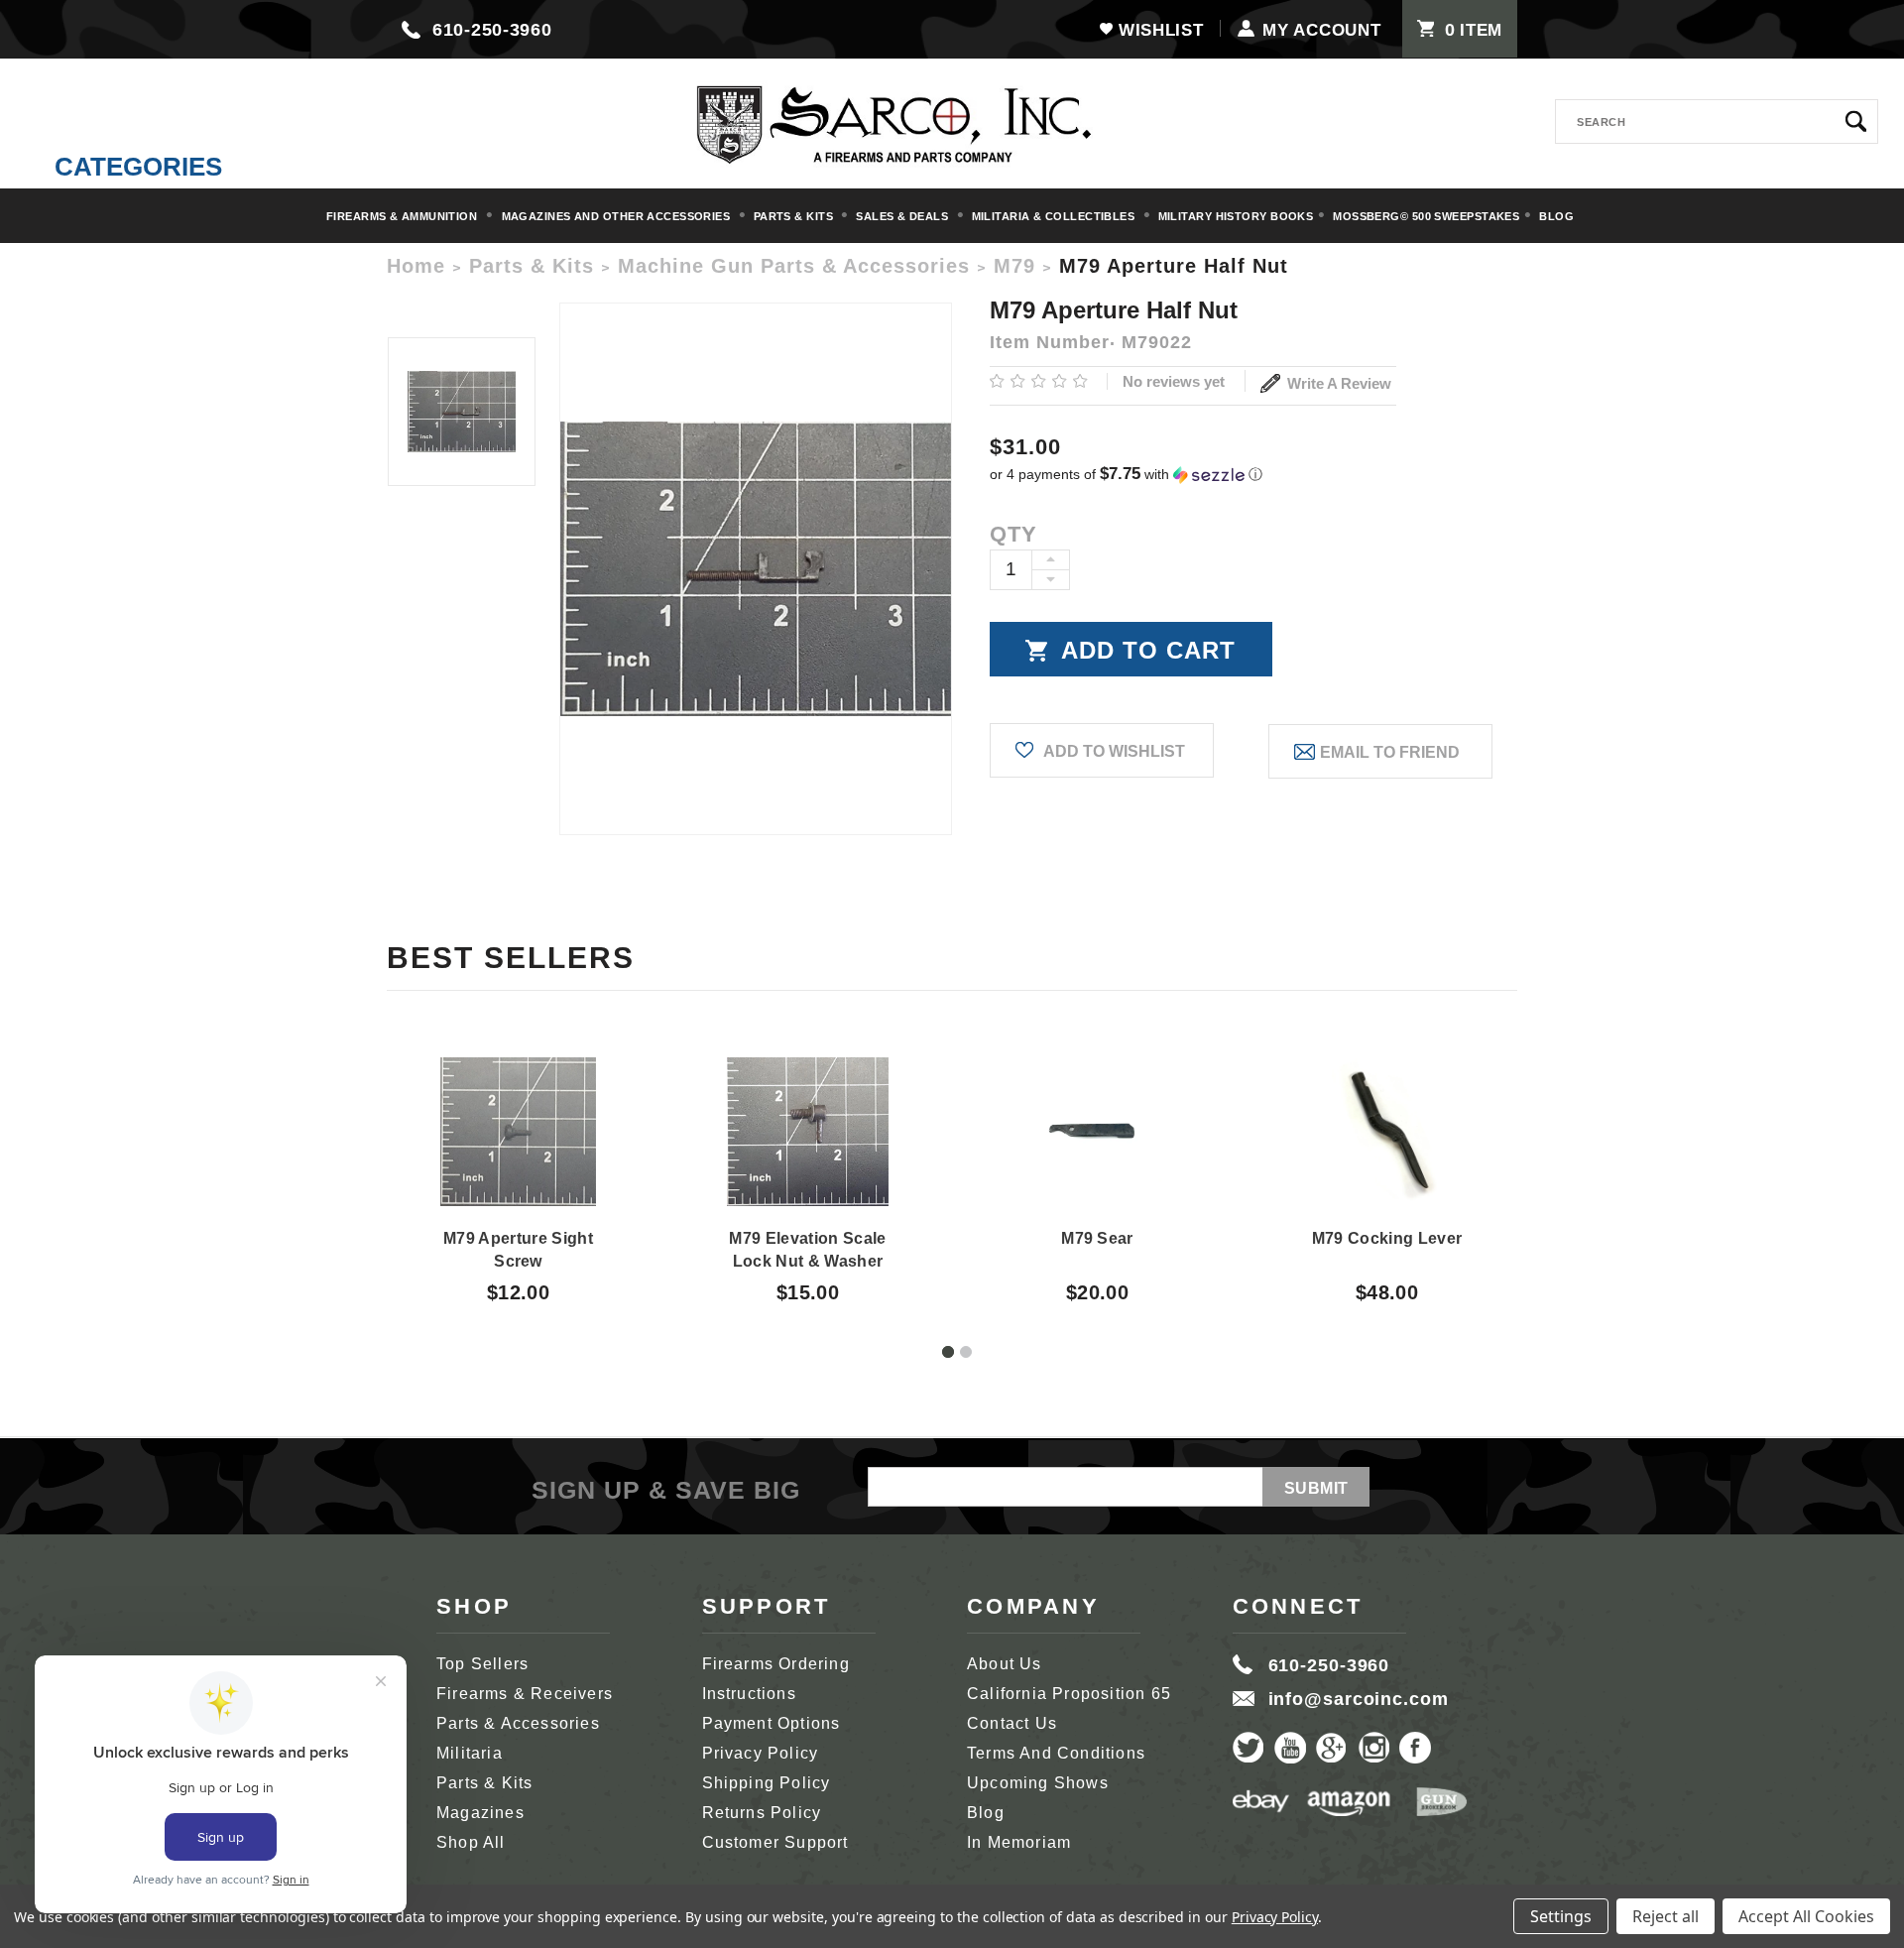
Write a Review (1337, 383)
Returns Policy (762, 1813)
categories (138, 167)
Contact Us (1012, 1723)
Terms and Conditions (1056, 1753)
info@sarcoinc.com (1359, 1699)
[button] (1253, 475)
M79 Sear (1097, 1238)
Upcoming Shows (1038, 1783)
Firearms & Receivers (525, 1694)
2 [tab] (966, 1352)
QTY (1013, 534)
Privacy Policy (761, 1753)
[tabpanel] (519, 1162)
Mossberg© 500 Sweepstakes (1426, 216)
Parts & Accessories (518, 1723)
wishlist (1161, 30)
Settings (1561, 1916)
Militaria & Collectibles (1055, 216)
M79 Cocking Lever (1387, 1238)
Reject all (1666, 1916)
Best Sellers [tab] (511, 958)
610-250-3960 (492, 30)
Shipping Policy (767, 1783)
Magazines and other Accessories (618, 216)
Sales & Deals (903, 216)
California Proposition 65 (1069, 1694)
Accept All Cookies (1806, 1916)
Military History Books (1236, 216)
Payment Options (772, 1723)
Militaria (470, 1753)
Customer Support (775, 1842)
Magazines (480, 1813)
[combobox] (1717, 122)
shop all (471, 1842)
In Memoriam (1019, 1842)
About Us (1005, 1664)
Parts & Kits (795, 216)
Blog (1556, 216)
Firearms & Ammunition (404, 216)
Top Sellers (482, 1664)
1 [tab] (948, 1352)
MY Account (1321, 30)
